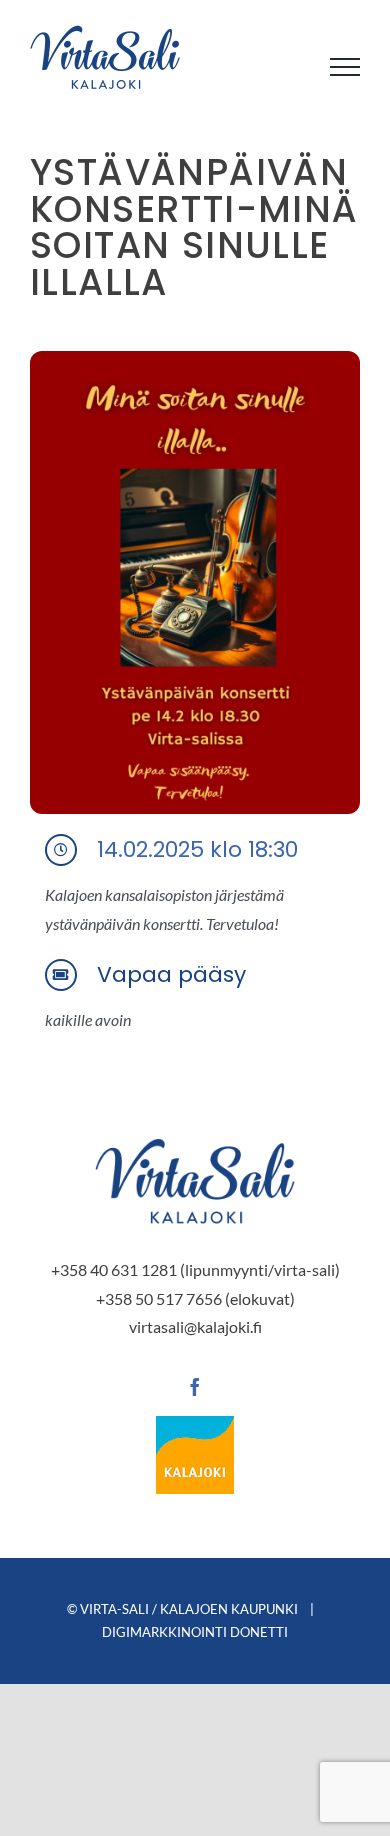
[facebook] (195, 1387)
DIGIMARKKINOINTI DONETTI (195, 1632)
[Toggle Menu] (345, 67)
